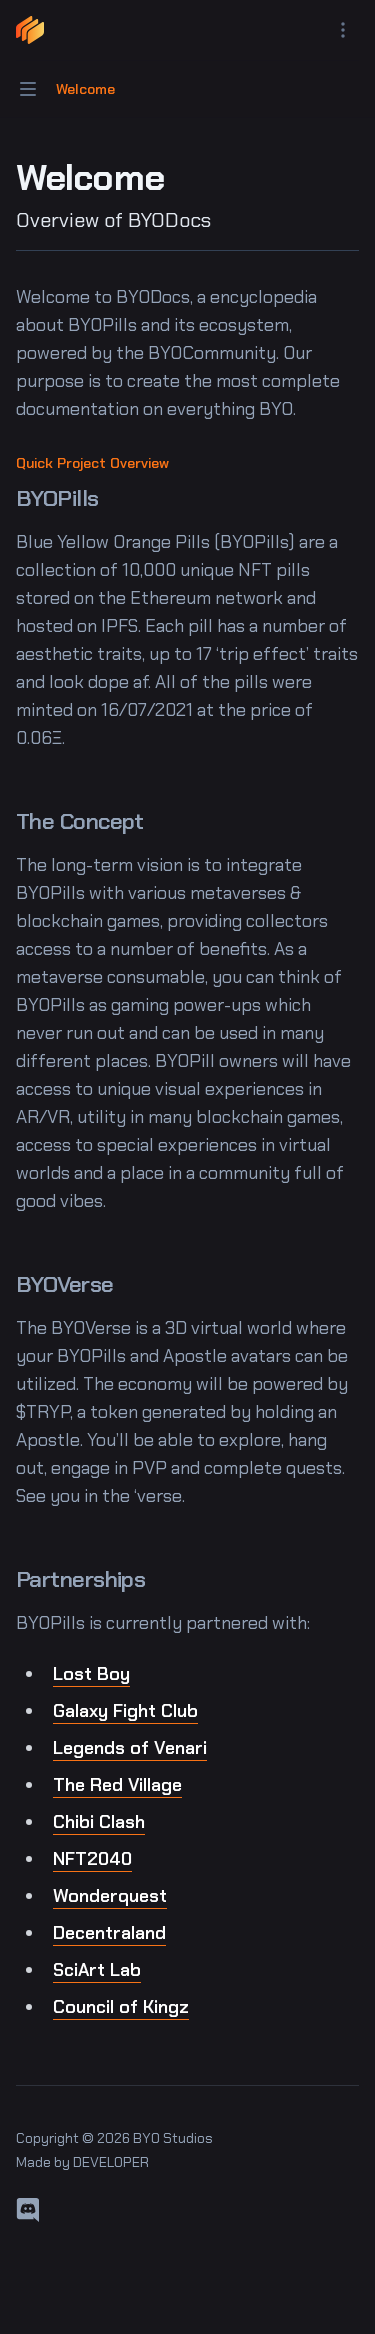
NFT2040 (92, 1859)
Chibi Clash (99, 1822)
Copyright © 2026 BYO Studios (114, 2138)
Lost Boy (91, 1674)
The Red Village (117, 1785)
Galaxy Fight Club (125, 1711)
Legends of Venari (130, 1748)
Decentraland (109, 1933)
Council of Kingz (121, 2007)
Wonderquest (110, 1896)
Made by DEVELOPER (82, 2162)
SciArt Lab (97, 1970)
